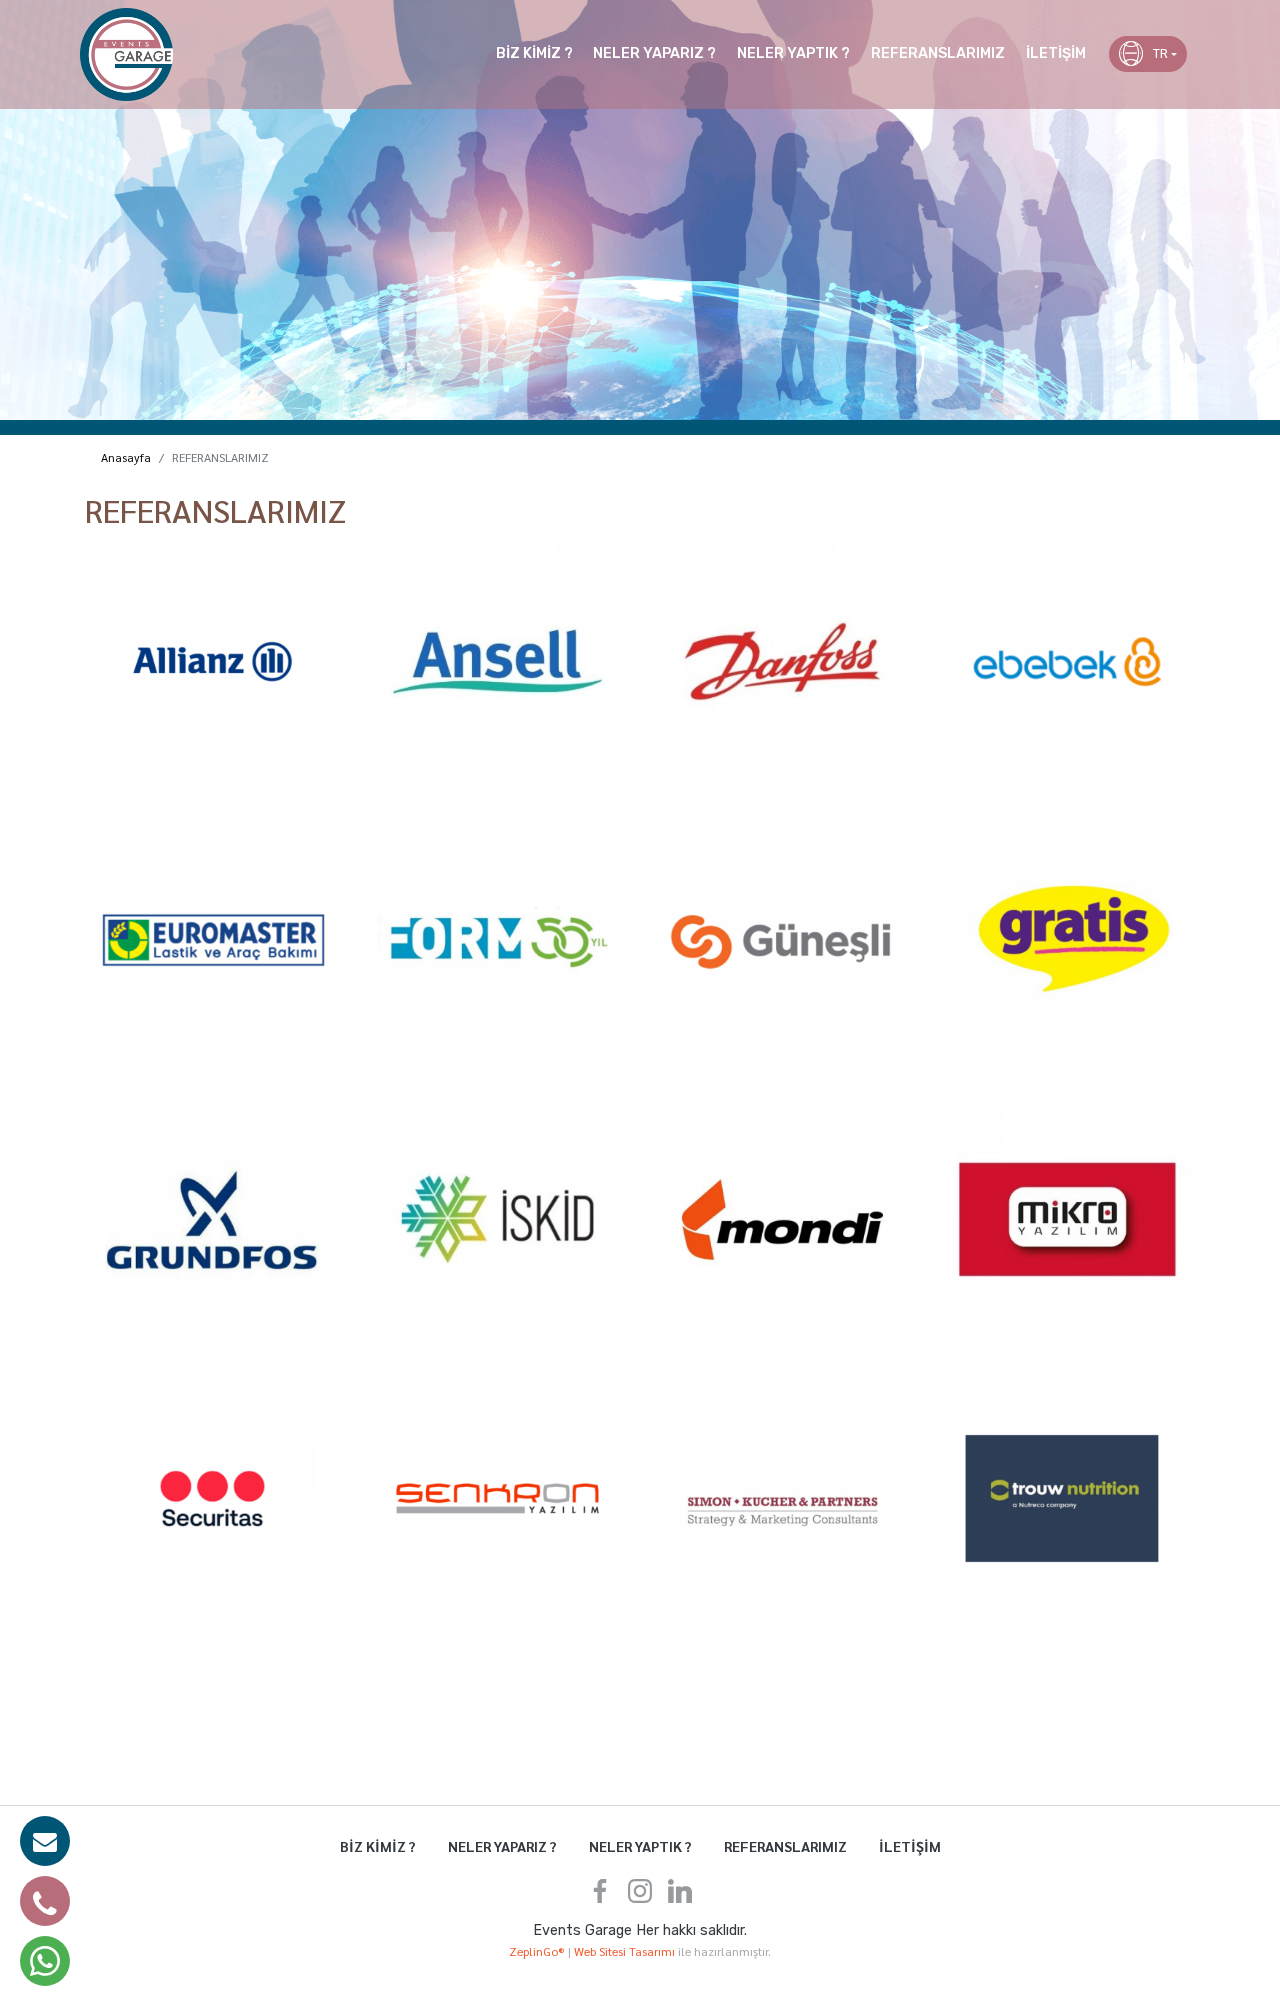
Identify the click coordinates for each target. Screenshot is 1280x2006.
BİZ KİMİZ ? (534, 53)
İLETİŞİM (1056, 53)
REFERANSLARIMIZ (938, 53)
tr (1160, 53)
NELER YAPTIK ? (793, 53)
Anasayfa (126, 457)
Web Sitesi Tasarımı (626, 1951)
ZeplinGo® (538, 1951)
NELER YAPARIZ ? (654, 53)
